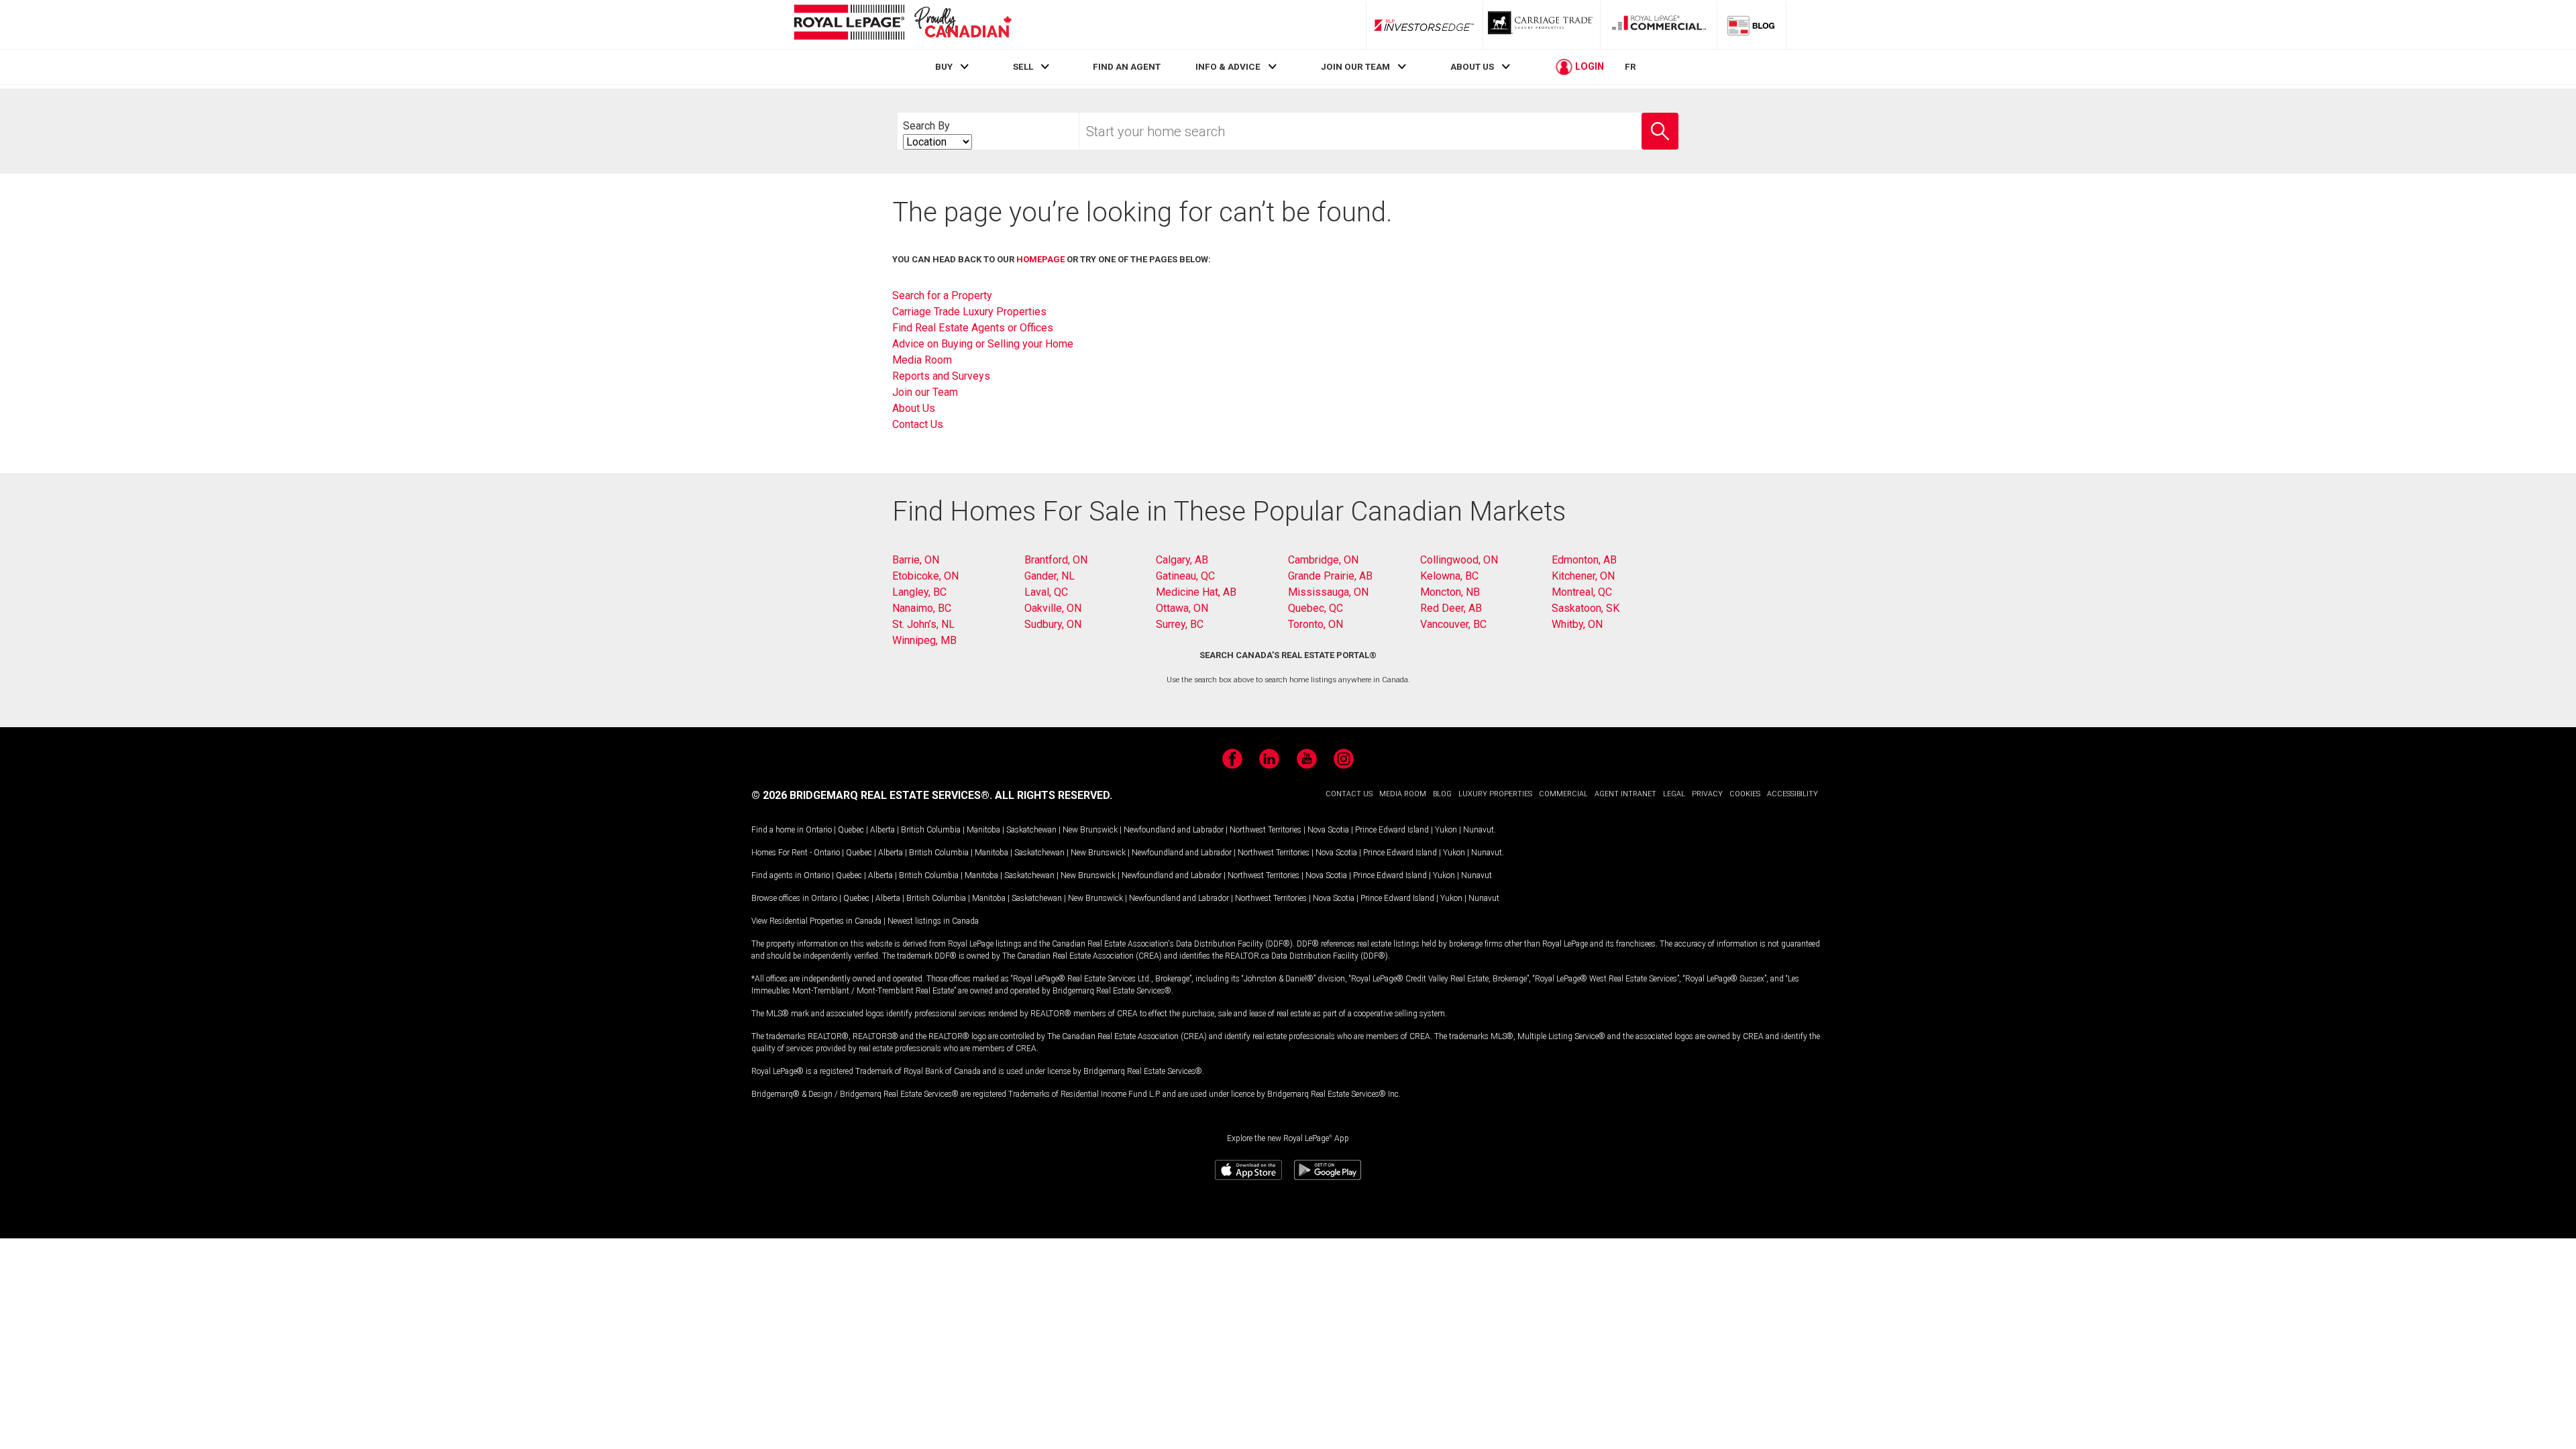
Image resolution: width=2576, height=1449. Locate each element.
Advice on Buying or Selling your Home (983, 344)
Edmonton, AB (1584, 560)
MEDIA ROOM (1403, 794)
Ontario (819, 830)
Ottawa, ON (1182, 608)
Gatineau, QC (1185, 576)
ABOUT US (1472, 66)
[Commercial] (1659, 25)
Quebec (851, 830)
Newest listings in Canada (933, 921)
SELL (1023, 66)
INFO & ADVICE (1228, 66)
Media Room (922, 360)
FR (1630, 66)
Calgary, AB (1182, 560)
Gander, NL (1050, 576)
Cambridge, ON (1323, 560)
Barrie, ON (916, 560)
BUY (944, 66)
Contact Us (918, 424)
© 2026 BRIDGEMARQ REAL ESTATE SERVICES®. (872, 795)
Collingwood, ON (1459, 560)
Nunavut (1479, 830)
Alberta (882, 830)
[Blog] (1752, 25)
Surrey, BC (1180, 624)
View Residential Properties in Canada (816, 921)
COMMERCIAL (1563, 794)
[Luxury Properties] (1542, 25)
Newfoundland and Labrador (1174, 830)
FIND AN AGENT (1127, 66)
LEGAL (1674, 794)
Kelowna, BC (1449, 576)
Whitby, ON (1577, 624)
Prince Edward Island (1392, 830)
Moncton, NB (1450, 592)
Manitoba (983, 830)
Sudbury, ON (1053, 624)
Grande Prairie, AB (1330, 576)
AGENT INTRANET (1625, 794)
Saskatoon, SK (1586, 608)
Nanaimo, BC (922, 608)
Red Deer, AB (1451, 608)
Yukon (1446, 830)
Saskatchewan (1031, 830)
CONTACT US (1349, 794)
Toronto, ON (1316, 624)
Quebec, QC (1316, 608)
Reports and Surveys (941, 376)
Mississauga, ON (1328, 592)
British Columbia (931, 830)
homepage (1040, 259)
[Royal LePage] (902, 24)
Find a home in (777, 830)
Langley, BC (919, 592)
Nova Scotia (1328, 830)
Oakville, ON (1053, 608)
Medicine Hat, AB (1196, 592)
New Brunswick (1090, 830)
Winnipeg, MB (924, 640)
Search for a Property (942, 296)
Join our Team (925, 392)
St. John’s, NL (923, 624)
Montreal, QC (1582, 592)
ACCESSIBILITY (1792, 794)
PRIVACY (1707, 794)
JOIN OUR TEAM (1355, 66)
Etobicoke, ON (925, 576)
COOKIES (1745, 794)
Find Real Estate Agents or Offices (973, 328)
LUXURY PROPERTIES (1495, 794)
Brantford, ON (1056, 560)
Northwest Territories (1266, 830)
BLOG (1442, 794)
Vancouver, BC (1453, 624)
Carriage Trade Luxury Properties (969, 312)
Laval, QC (1046, 592)
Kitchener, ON (1583, 576)
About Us (914, 408)
